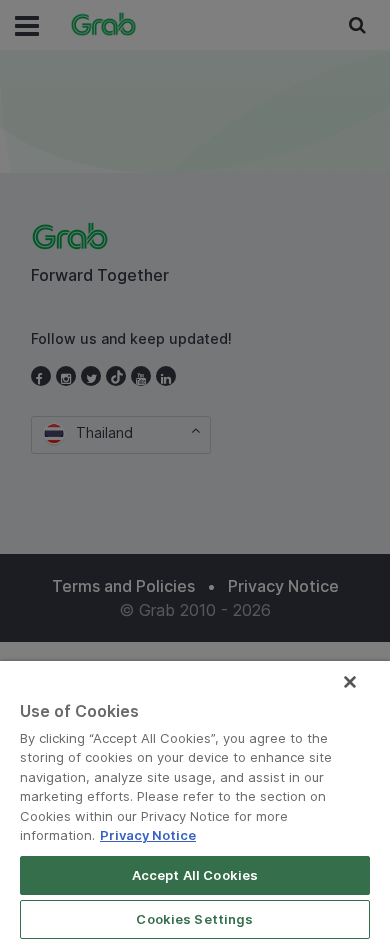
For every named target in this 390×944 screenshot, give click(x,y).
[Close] (350, 682)
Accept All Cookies (195, 875)
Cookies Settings (194, 919)
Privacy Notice (148, 835)
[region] (195, 802)
